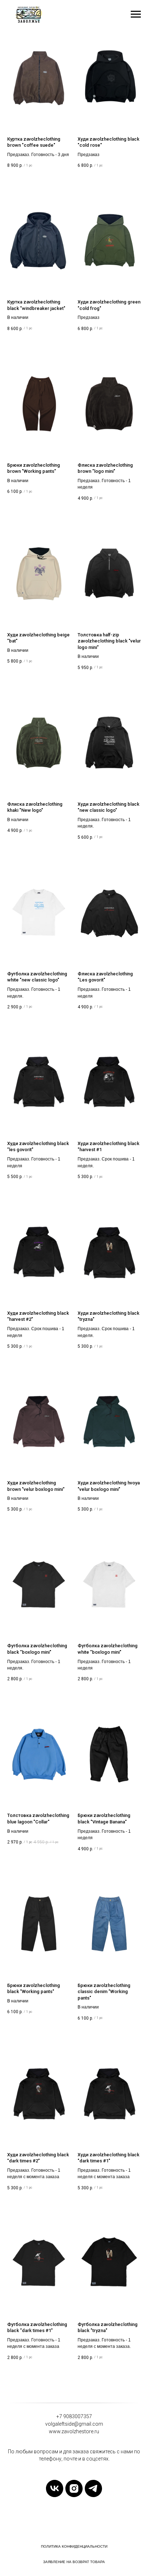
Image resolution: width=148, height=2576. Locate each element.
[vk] (55, 2488)
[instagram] (74, 2488)
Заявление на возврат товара (74, 2562)
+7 (59, 2416)
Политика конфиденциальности (74, 2546)
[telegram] (93, 2488)
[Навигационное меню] (136, 14)
